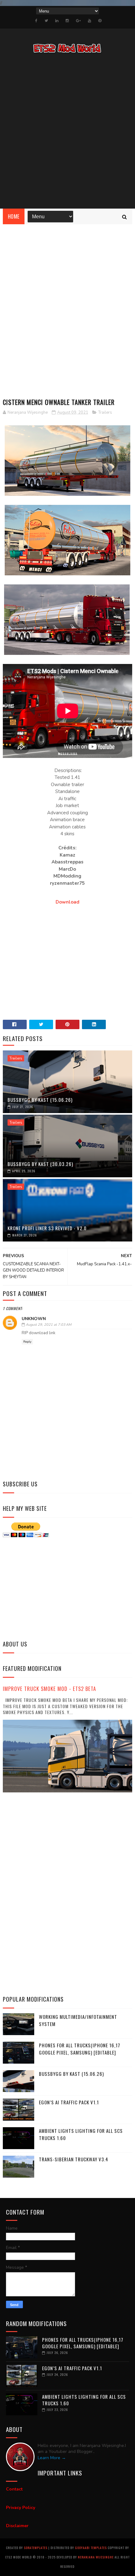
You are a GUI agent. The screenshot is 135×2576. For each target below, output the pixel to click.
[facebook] (36, 21)
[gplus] (78, 21)
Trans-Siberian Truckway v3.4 (74, 2159)
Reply (27, 1342)
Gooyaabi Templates (91, 2548)
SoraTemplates (36, 2548)
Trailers (105, 412)
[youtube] (89, 21)
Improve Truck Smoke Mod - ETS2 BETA (49, 1689)
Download (67, 902)
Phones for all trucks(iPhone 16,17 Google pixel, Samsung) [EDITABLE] (80, 2049)
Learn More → (52, 2458)
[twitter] (46, 21)
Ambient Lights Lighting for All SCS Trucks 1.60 (84, 2400)
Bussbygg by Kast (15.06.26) (40, 1100)
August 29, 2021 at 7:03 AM (49, 1325)
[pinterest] (100, 21)
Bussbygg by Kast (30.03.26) (40, 1164)
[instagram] (67, 21)
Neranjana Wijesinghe (96, 2557)
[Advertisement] (67, 132)
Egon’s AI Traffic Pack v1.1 (69, 2102)
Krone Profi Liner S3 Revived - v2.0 (47, 1228)
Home (14, 216)
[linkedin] (57, 21)
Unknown (34, 1319)
